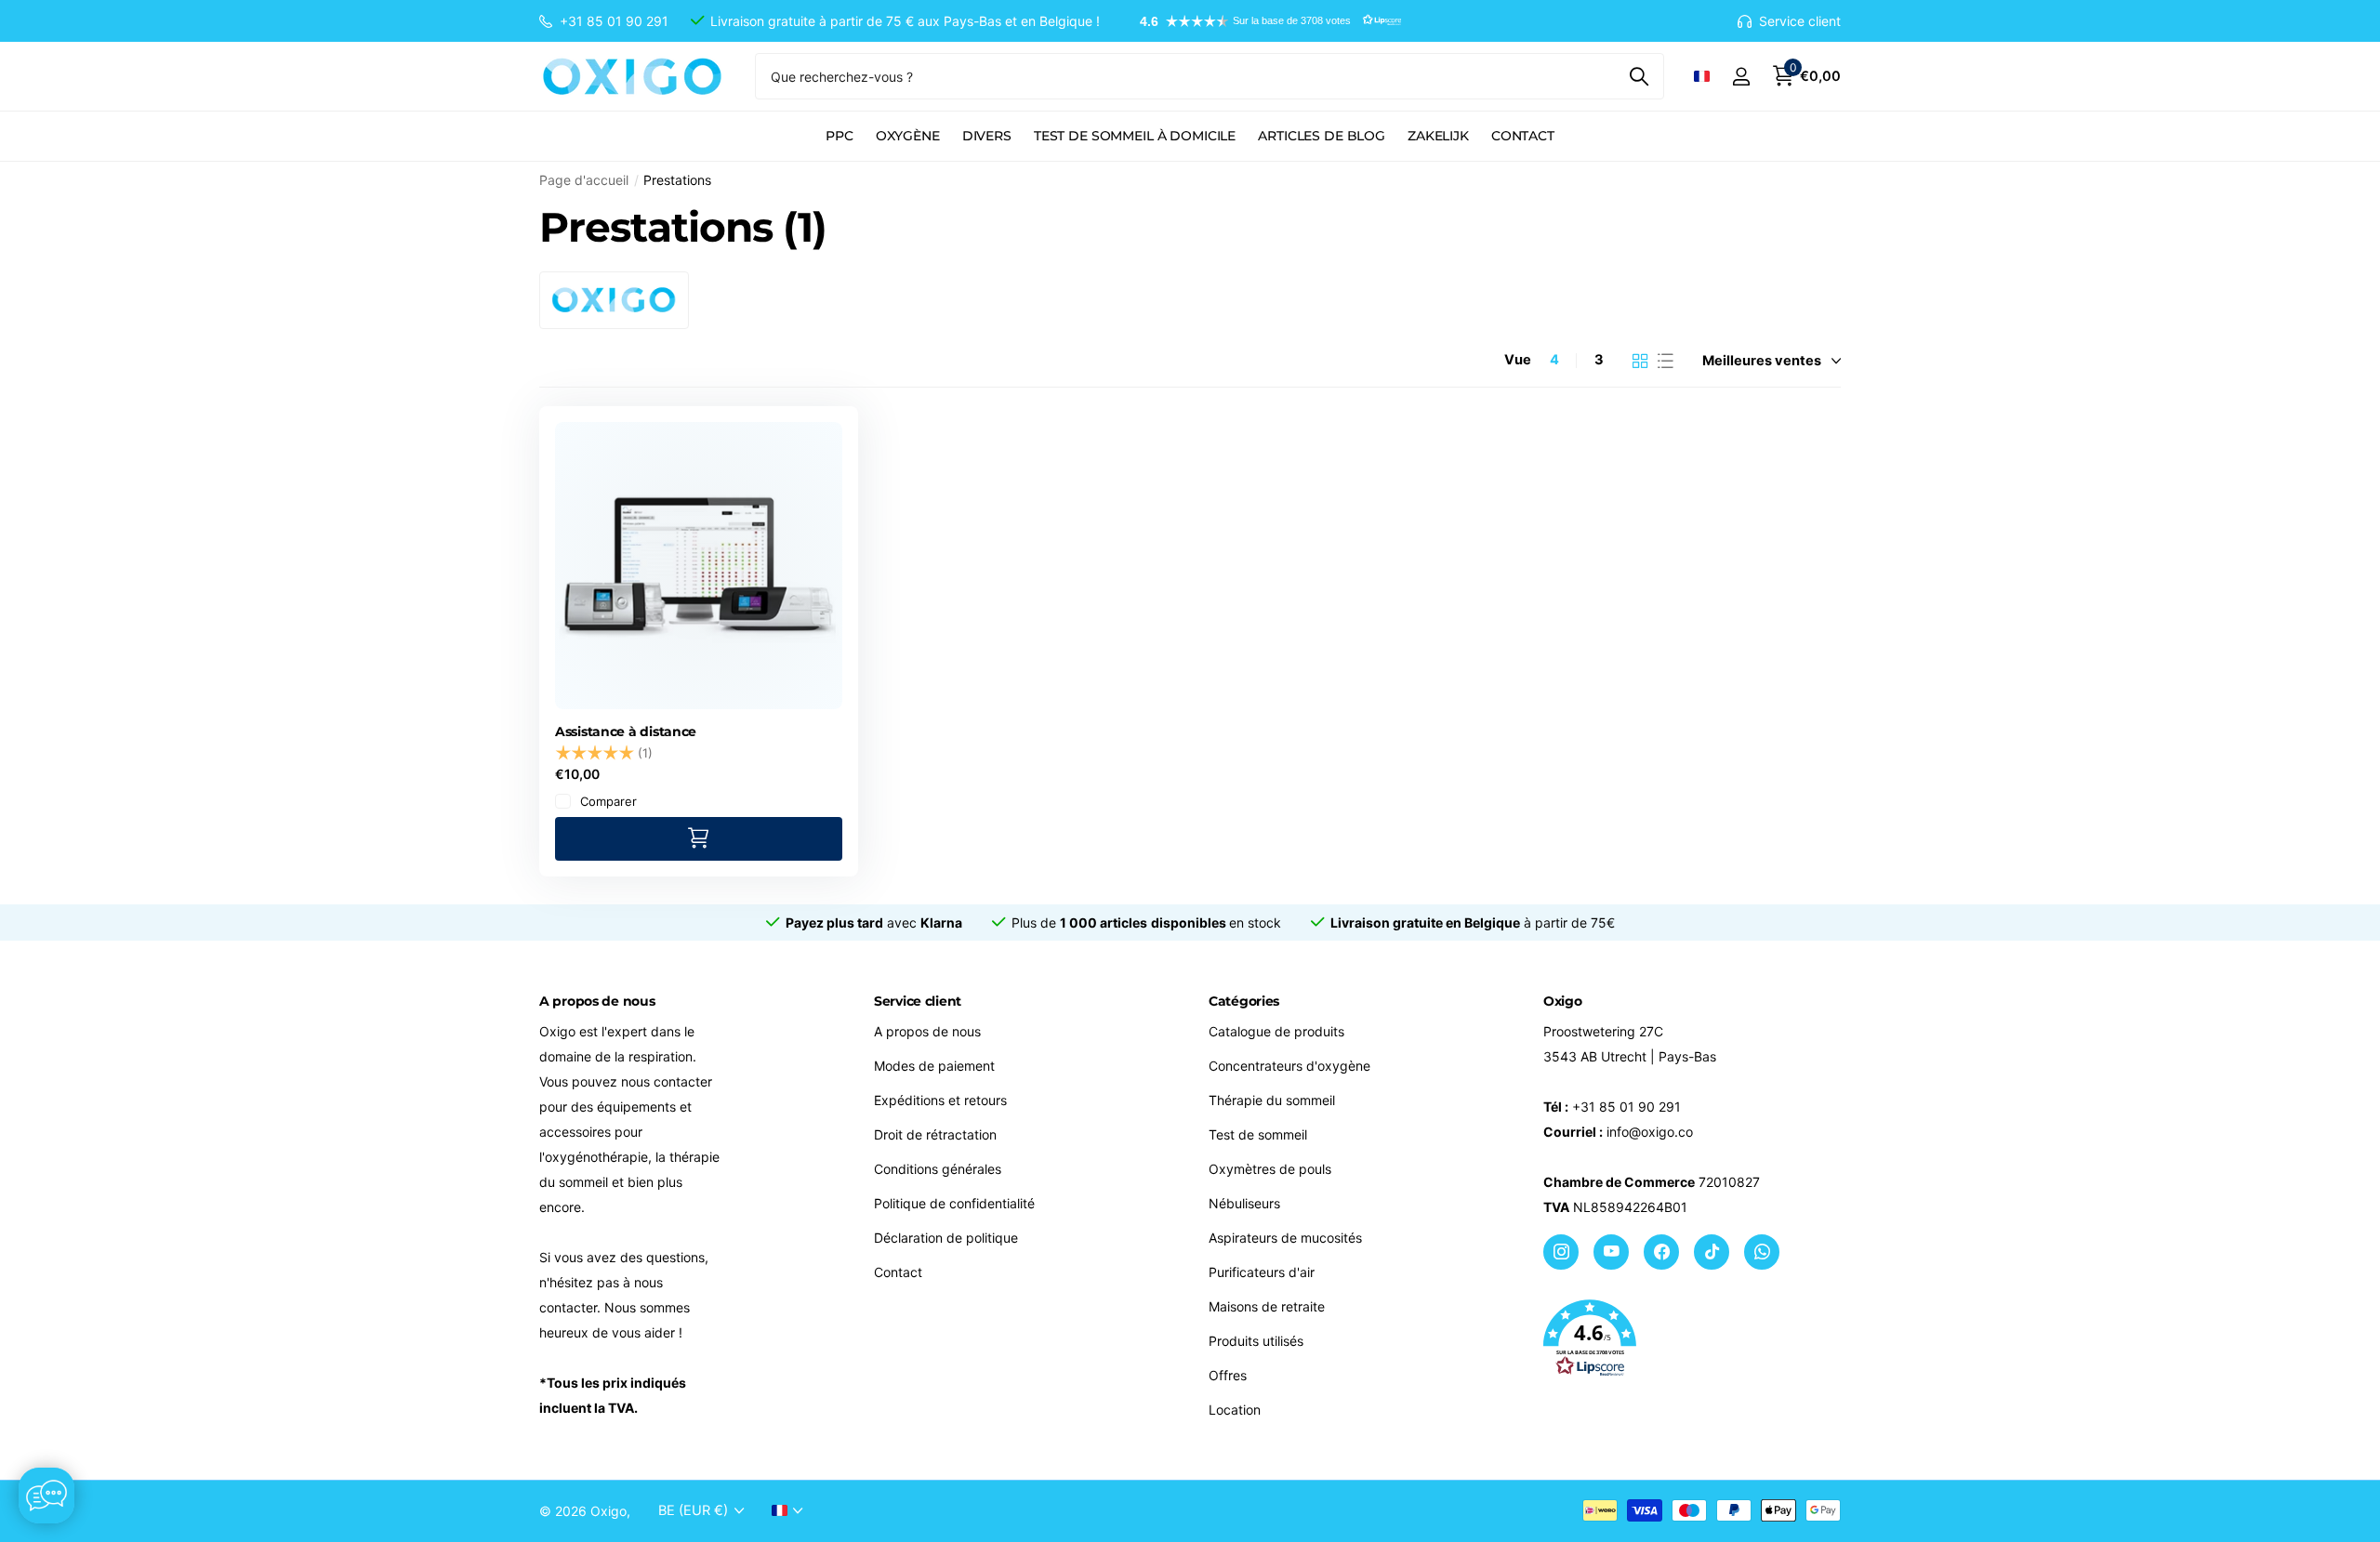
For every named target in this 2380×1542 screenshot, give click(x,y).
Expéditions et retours (940, 1100)
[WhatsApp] (1762, 1252)
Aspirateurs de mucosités (1285, 1238)
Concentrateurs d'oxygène (1289, 1066)
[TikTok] (1712, 1252)
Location (1235, 1410)
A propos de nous (927, 1031)
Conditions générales (938, 1169)
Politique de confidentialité (954, 1203)
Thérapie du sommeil (1272, 1100)
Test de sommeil (1258, 1134)
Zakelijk (1438, 136)
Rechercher (1639, 76)
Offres (1228, 1375)
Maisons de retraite (1267, 1306)
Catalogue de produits (1276, 1031)
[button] (1262, 21)
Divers (987, 136)
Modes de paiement (934, 1066)
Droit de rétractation (935, 1134)
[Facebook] (1661, 1252)
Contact (1523, 136)
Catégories (1244, 1001)
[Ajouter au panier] (699, 839)
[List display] (1666, 361)
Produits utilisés (1256, 1341)
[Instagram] (1561, 1252)
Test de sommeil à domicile (1135, 136)
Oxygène (908, 136)
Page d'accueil (584, 180)
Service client (918, 1001)
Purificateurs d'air (1262, 1272)
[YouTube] (1611, 1252)
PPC (840, 136)
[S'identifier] (1741, 77)
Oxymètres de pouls (1270, 1169)
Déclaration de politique (946, 1238)
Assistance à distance (626, 731)
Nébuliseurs (1244, 1203)
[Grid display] (1640, 361)
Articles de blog (1322, 136)
